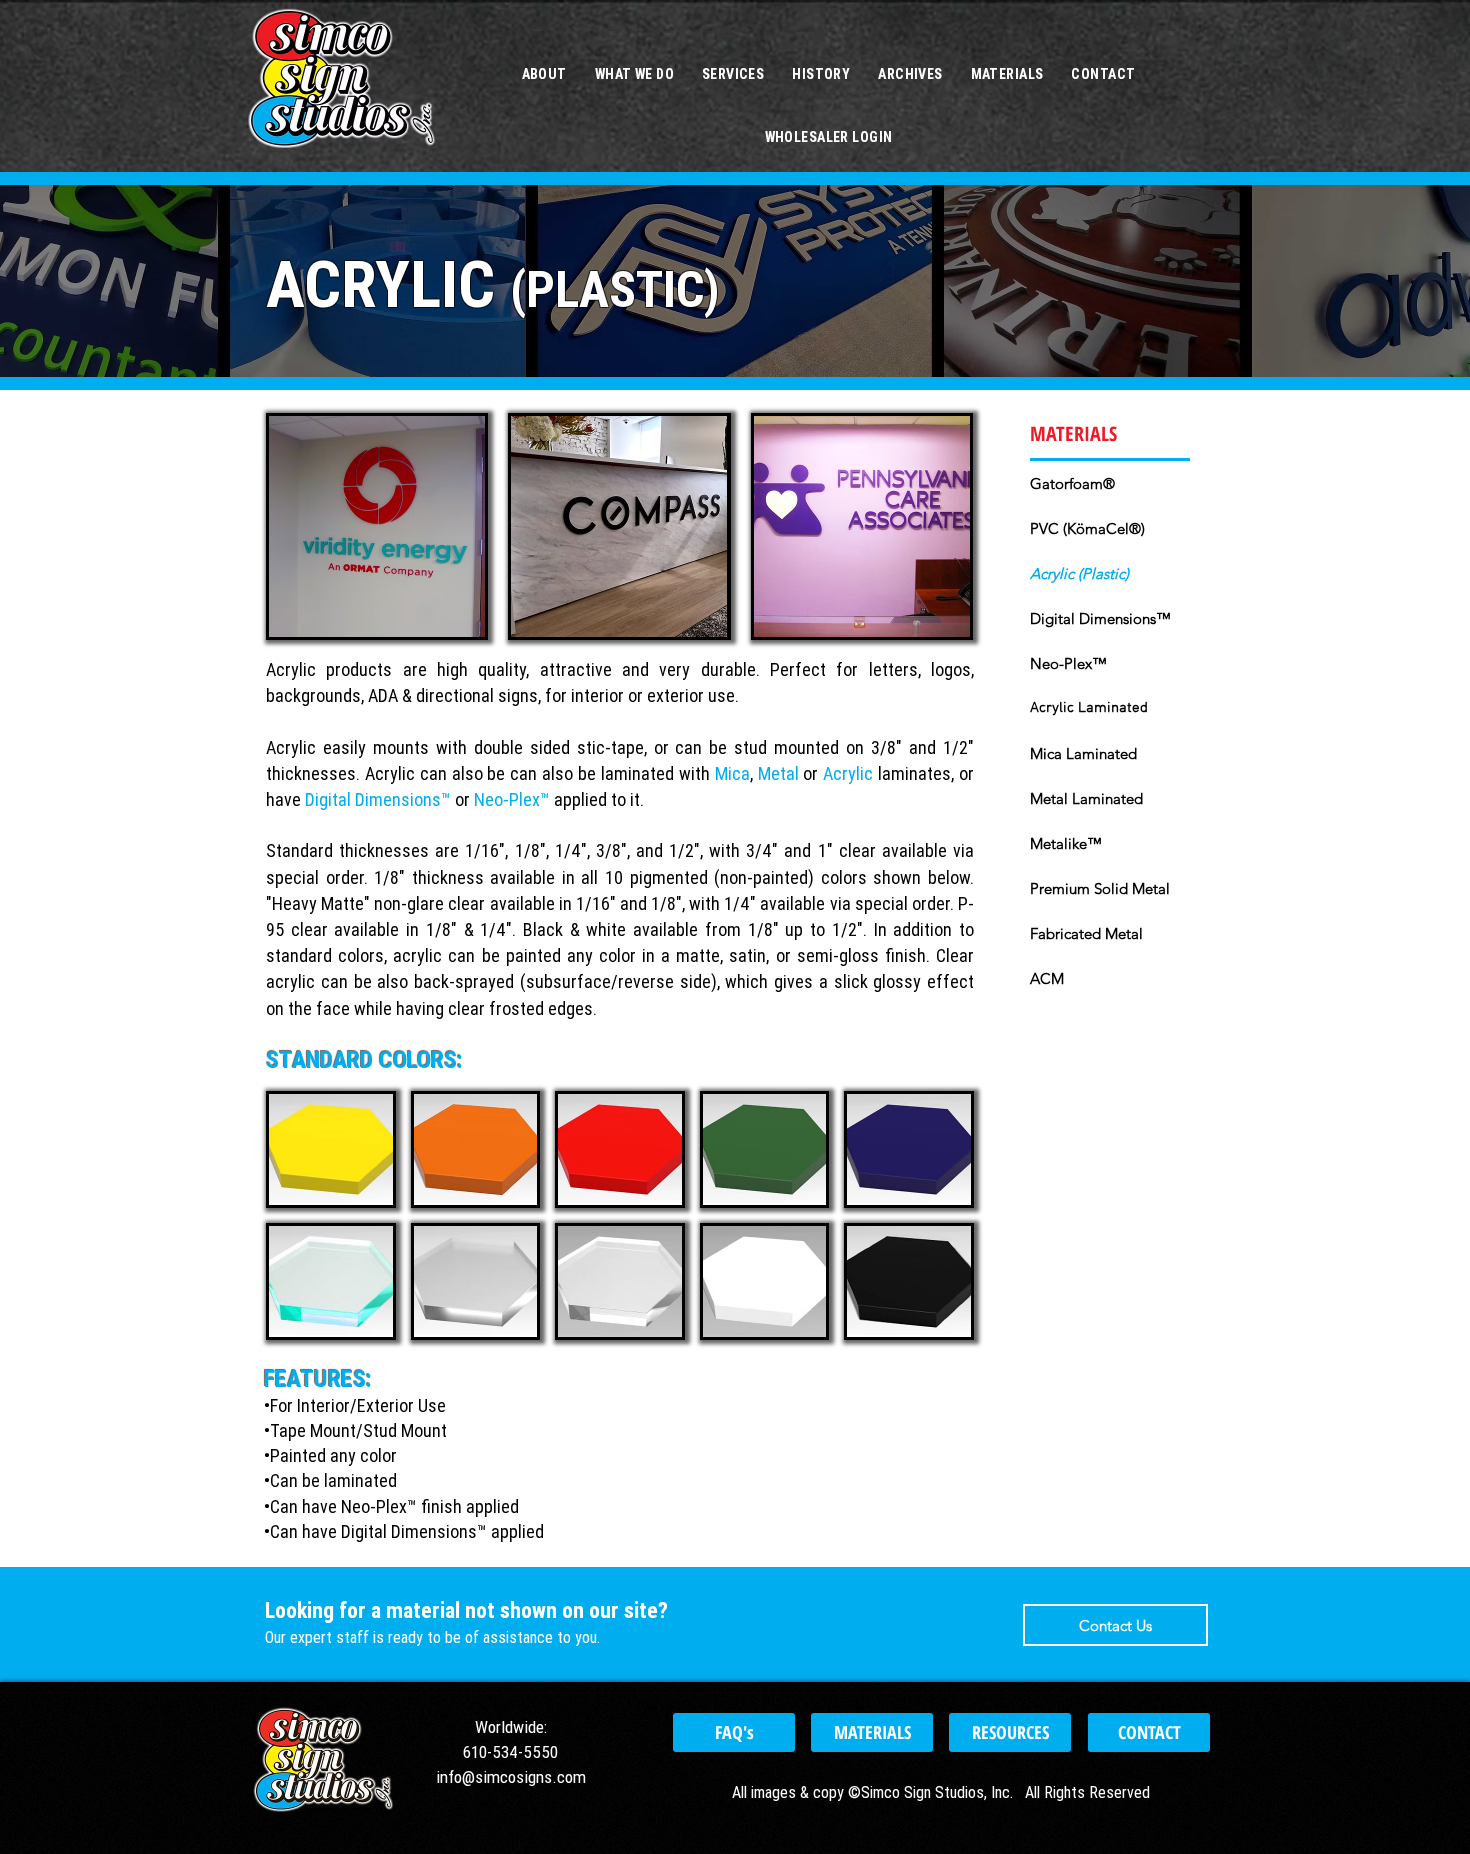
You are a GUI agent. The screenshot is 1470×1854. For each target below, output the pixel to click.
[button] (377, 526)
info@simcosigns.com (511, 1777)
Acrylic (848, 773)
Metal (778, 773)
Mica (732, 773)
